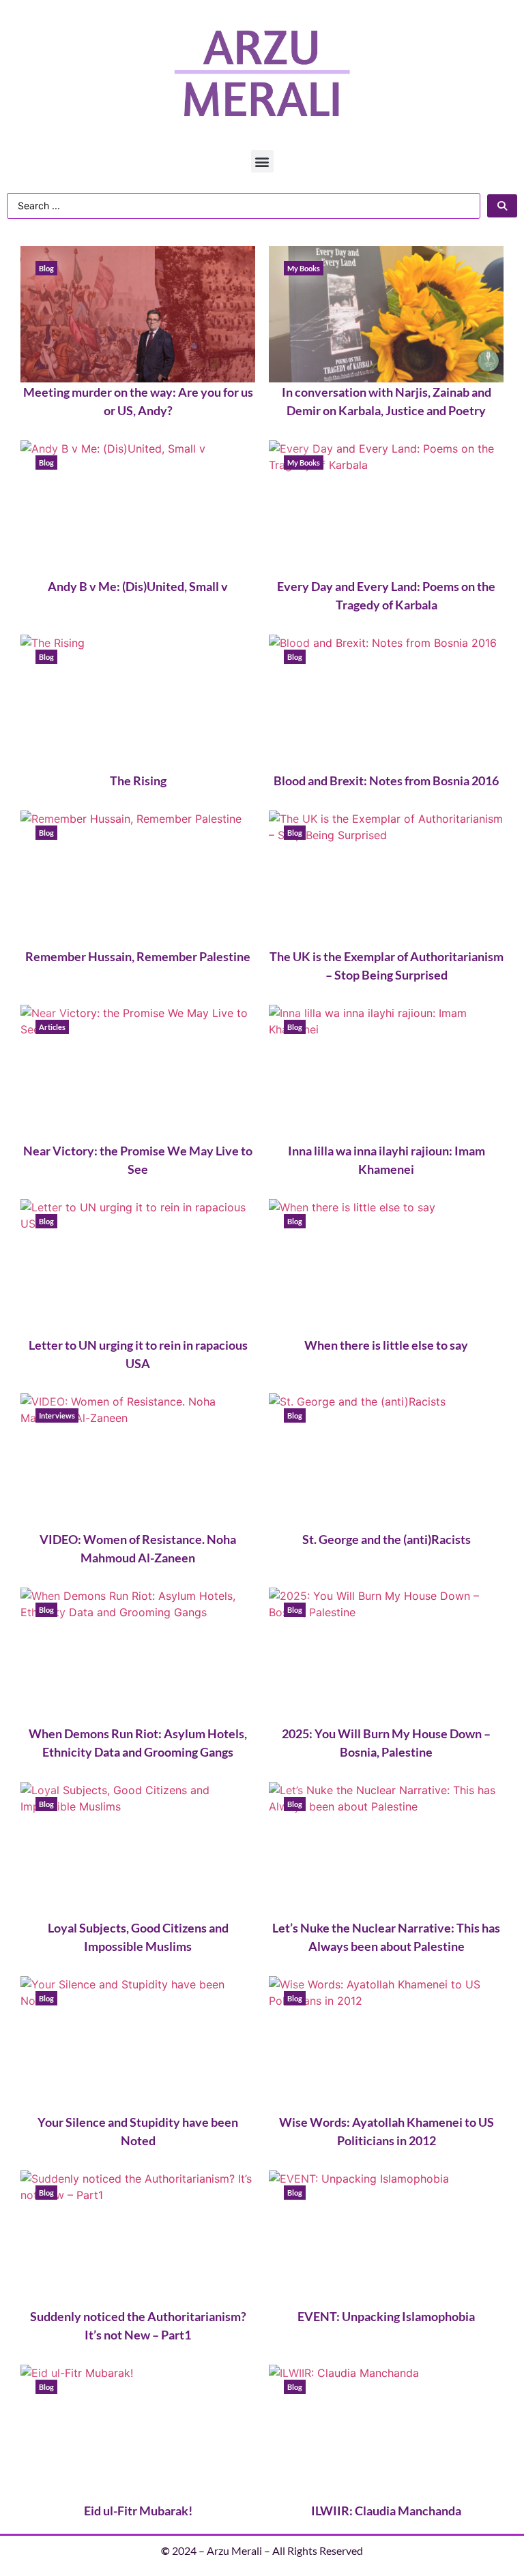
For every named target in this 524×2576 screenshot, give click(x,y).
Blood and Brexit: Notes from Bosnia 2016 (386, 781)
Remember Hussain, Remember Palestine (138, 956)
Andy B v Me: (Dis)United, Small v (138, 586)
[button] (262, 161)
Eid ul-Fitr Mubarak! (138, 2511)
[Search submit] (502, 206)
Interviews (57, 1415)
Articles (52, 1027)
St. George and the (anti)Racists (387, 1539)
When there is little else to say (386, 1345)
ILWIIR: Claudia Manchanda (386, 2511)
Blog (46, 268)
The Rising (138, 781)
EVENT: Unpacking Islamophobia (386, 2316)
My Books (304, 268)
